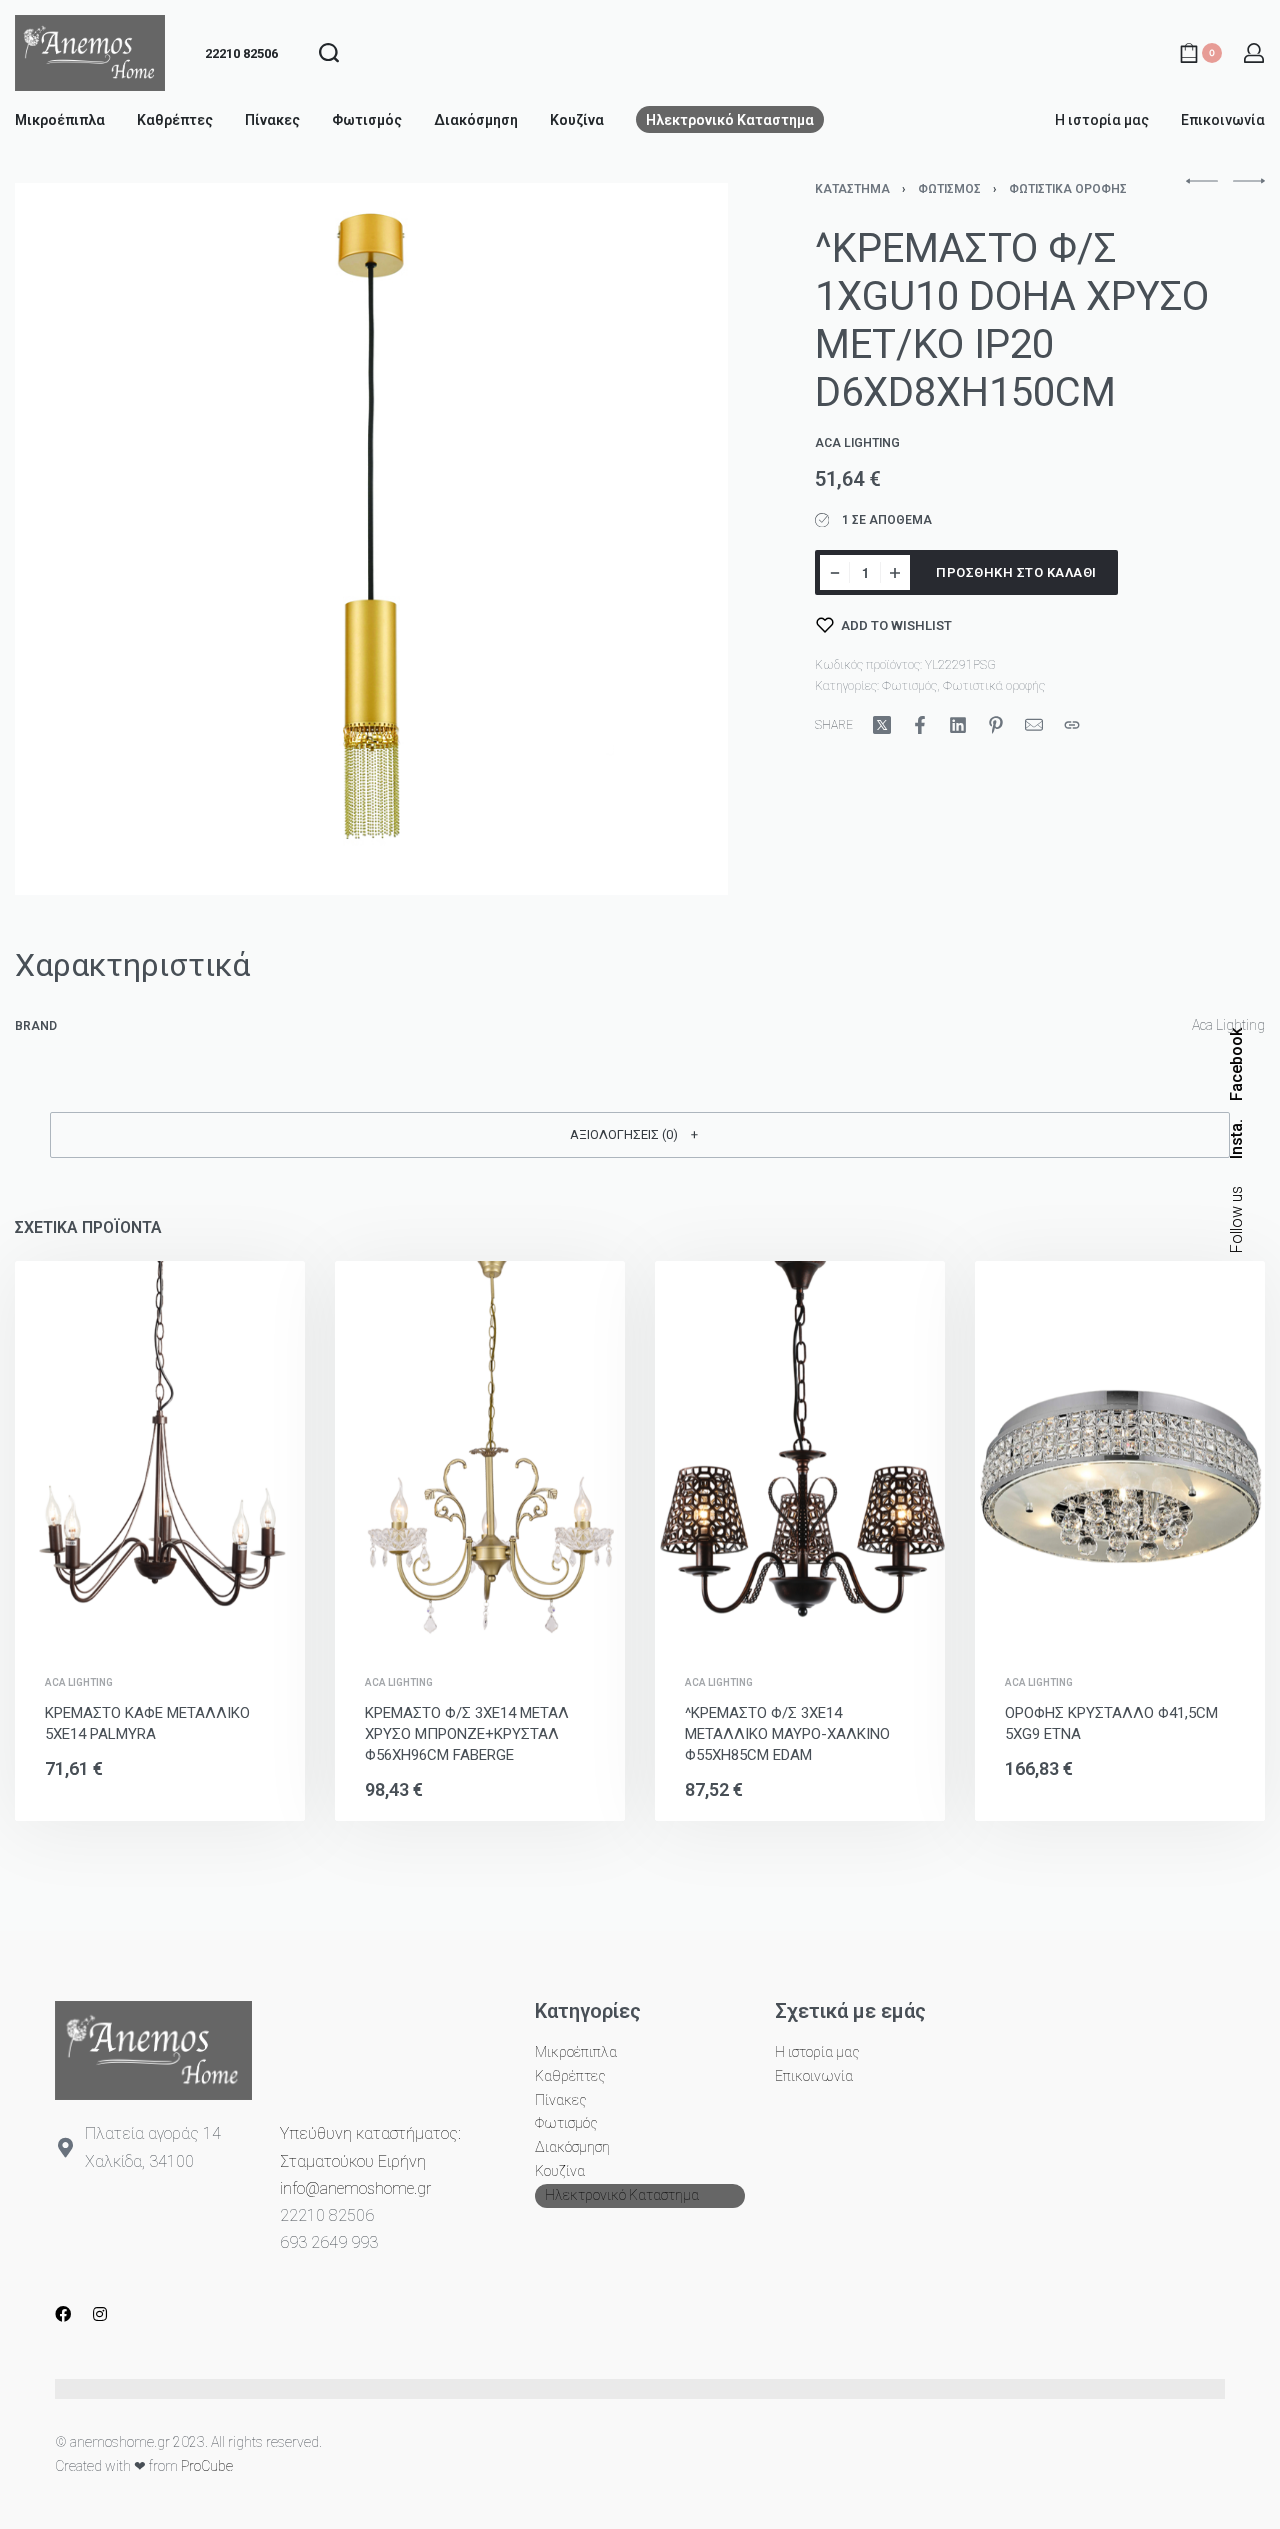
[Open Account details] (1254, 53)
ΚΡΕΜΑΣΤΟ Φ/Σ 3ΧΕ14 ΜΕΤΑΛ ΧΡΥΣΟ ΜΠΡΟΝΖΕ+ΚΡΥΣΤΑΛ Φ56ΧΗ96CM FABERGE (467, 1734)
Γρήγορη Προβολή (192, 1620)
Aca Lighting (79, 1683)
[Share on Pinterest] (996, 725)
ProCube (207, 2466)
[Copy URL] (1072, 725)
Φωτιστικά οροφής (1068, 189)
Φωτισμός (949, 189)
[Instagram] (100, 2314)
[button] (640, 1135)
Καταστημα (852, 189)
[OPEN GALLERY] (371, 539)
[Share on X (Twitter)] (882, 725)
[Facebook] (63, 2314)
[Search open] (329, 53)
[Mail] (1034, 725)
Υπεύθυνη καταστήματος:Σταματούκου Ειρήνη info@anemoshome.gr (370, 2160)
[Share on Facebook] (920, 725)
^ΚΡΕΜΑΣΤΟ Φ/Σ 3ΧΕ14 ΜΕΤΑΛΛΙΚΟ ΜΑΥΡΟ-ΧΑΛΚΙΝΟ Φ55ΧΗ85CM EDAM (787, 1734)
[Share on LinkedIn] (958, 725)
